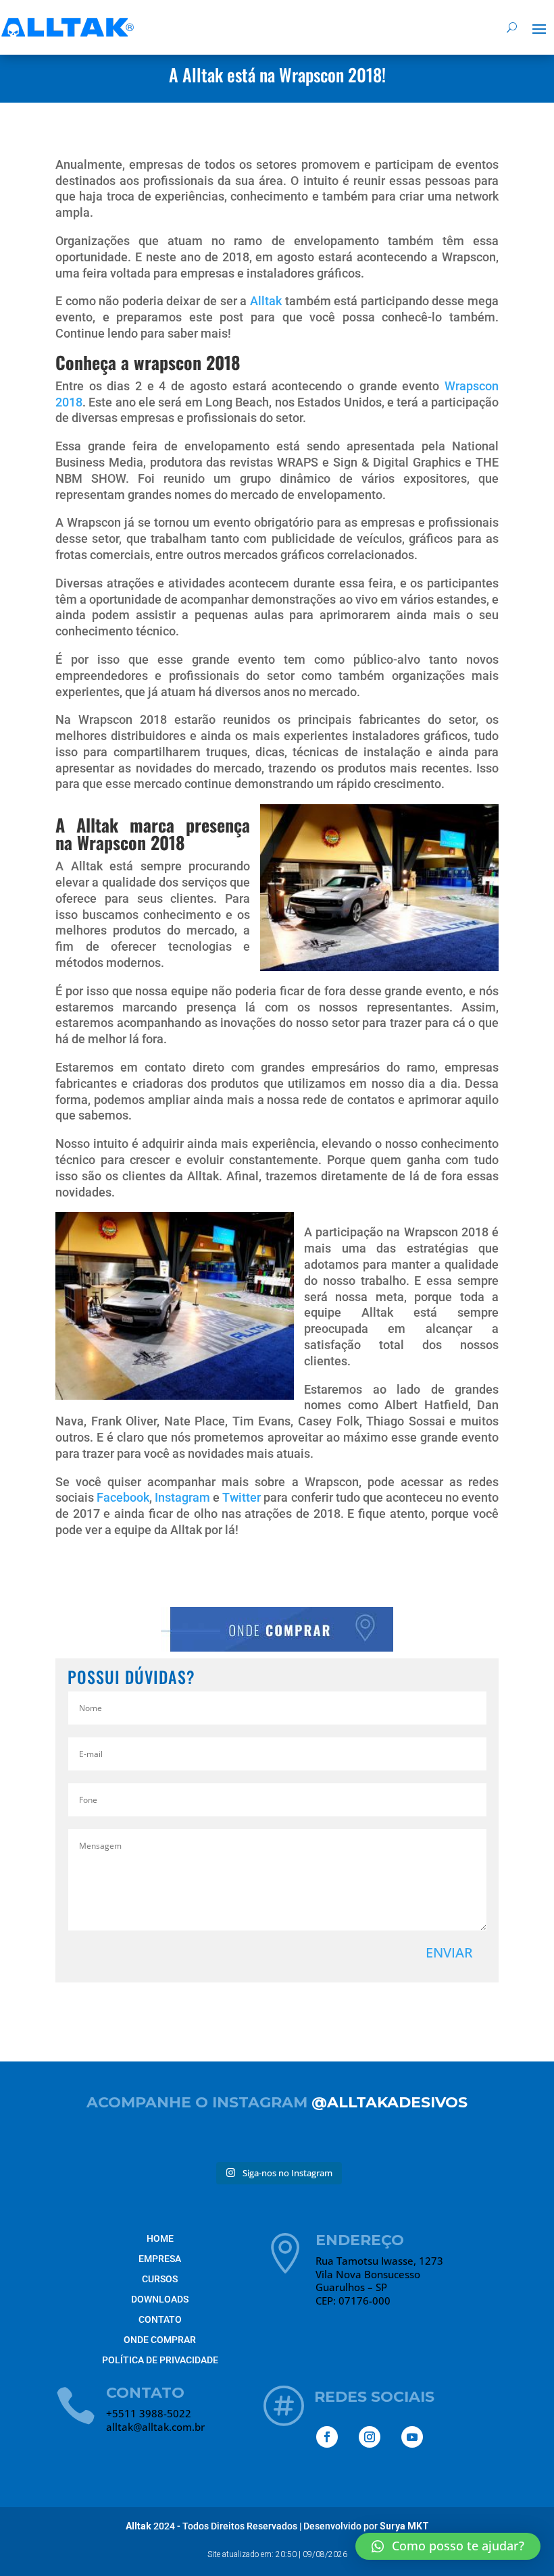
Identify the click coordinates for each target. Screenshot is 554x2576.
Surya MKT (403, 2526)
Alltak (266, 301)
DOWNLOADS (160, 2299)
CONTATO (160, 2319)
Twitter (242, 1497)
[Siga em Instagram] (370, 2437)
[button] (448, 2546)
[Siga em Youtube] (412, 2437)
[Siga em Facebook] (327, 2437)
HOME (160, 2238)
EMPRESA (160, 2259)
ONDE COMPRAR (160, 2340)
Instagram (182, 1497)
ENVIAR (449, 1952)
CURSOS (160, 2279)
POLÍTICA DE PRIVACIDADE (160, 2360)
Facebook (123, 1497)
